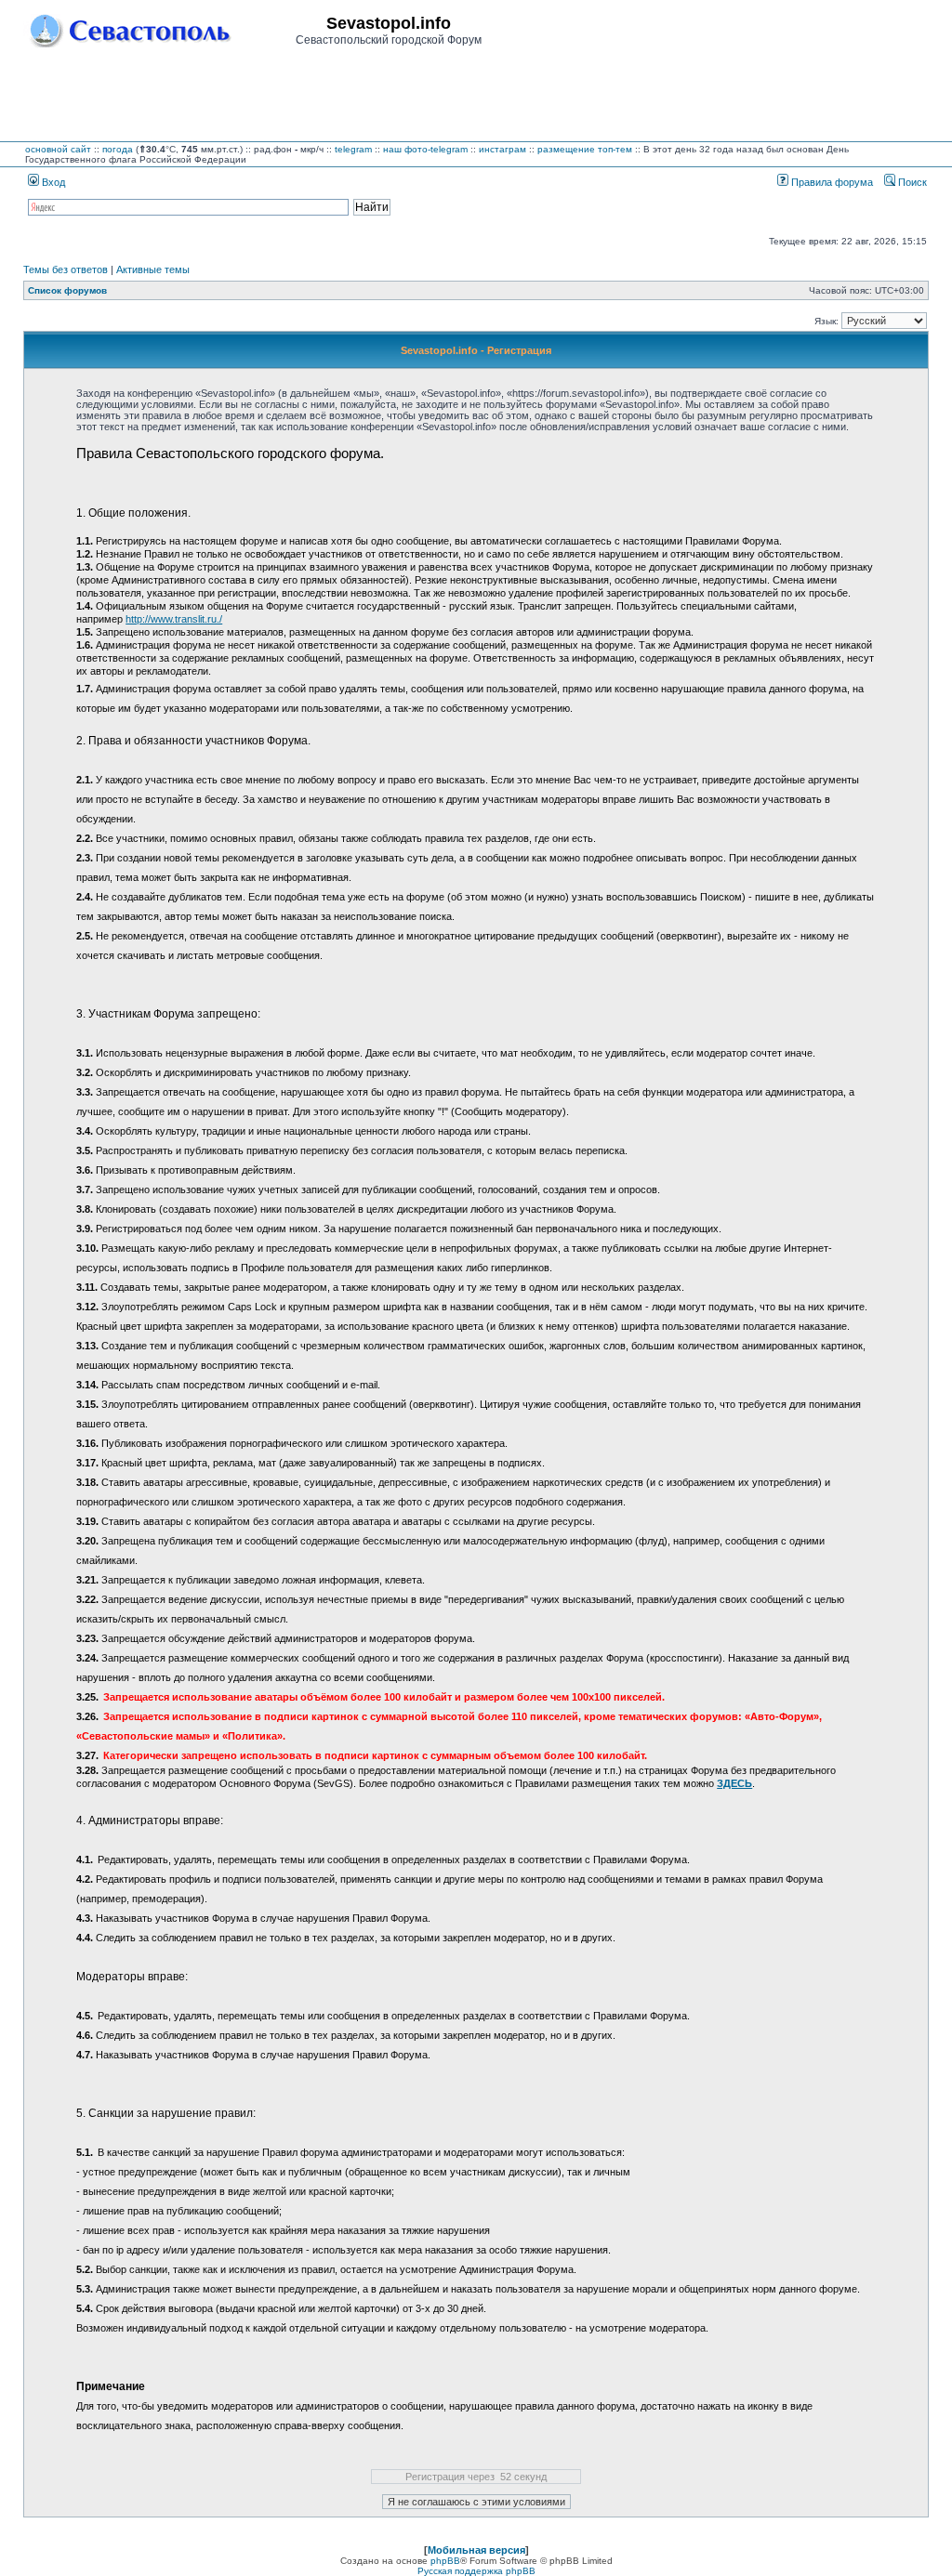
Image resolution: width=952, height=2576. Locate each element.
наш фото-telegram (425, 149)
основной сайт (58, 149)
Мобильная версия (476, 2550)
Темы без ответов (66, 269)
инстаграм (502, 149)
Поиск (911, 182)
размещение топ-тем (585, 149)
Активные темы (153, 269)
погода (118, 149)
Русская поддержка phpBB (476, 2571)
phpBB (445, 2561)
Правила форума (831, 182)
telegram (353, 149)
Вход (52, 182)
